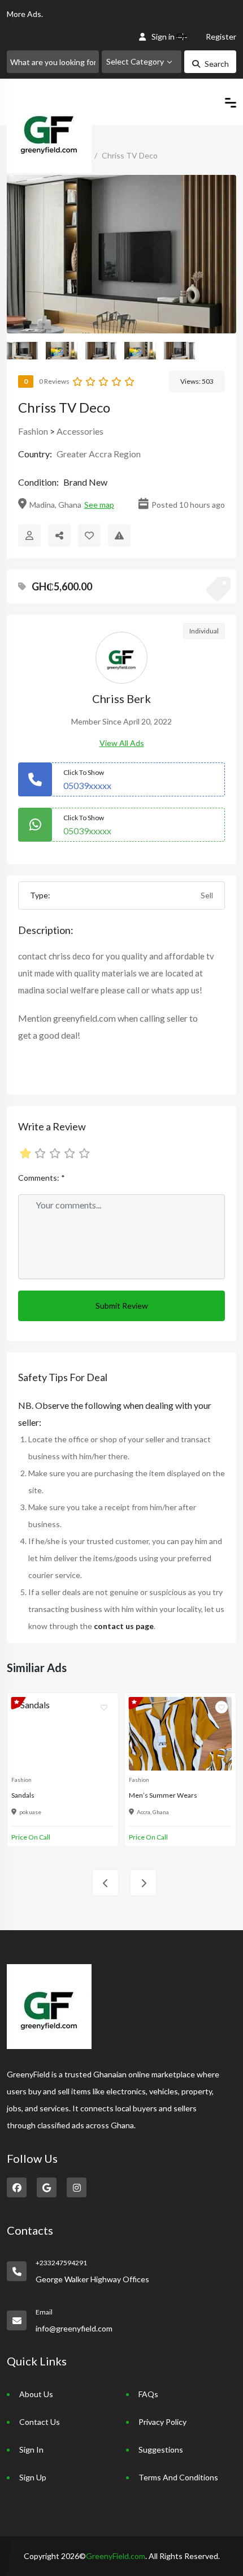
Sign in (163, 37)
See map (99, 505)
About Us (36, 2394)
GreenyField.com (116, 2556)
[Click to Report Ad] (119, 535)
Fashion (33, 431)
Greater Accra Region (99, 454)
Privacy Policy (162, 2422)
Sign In (31, 2449)
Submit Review (122, 1306)
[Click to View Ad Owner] (29, 535)
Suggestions (161, 2449)
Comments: (42, 1178)
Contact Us (40, 2422)
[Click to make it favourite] (89, 535)
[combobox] (142, 62)
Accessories (80, 431)
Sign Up (33, 2477)
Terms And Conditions (178, 2477)
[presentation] (105, 1883)
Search (217, 64)
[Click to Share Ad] (59, 535)
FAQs (148, 2394)
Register (221, 37)
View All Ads (122, 743)
